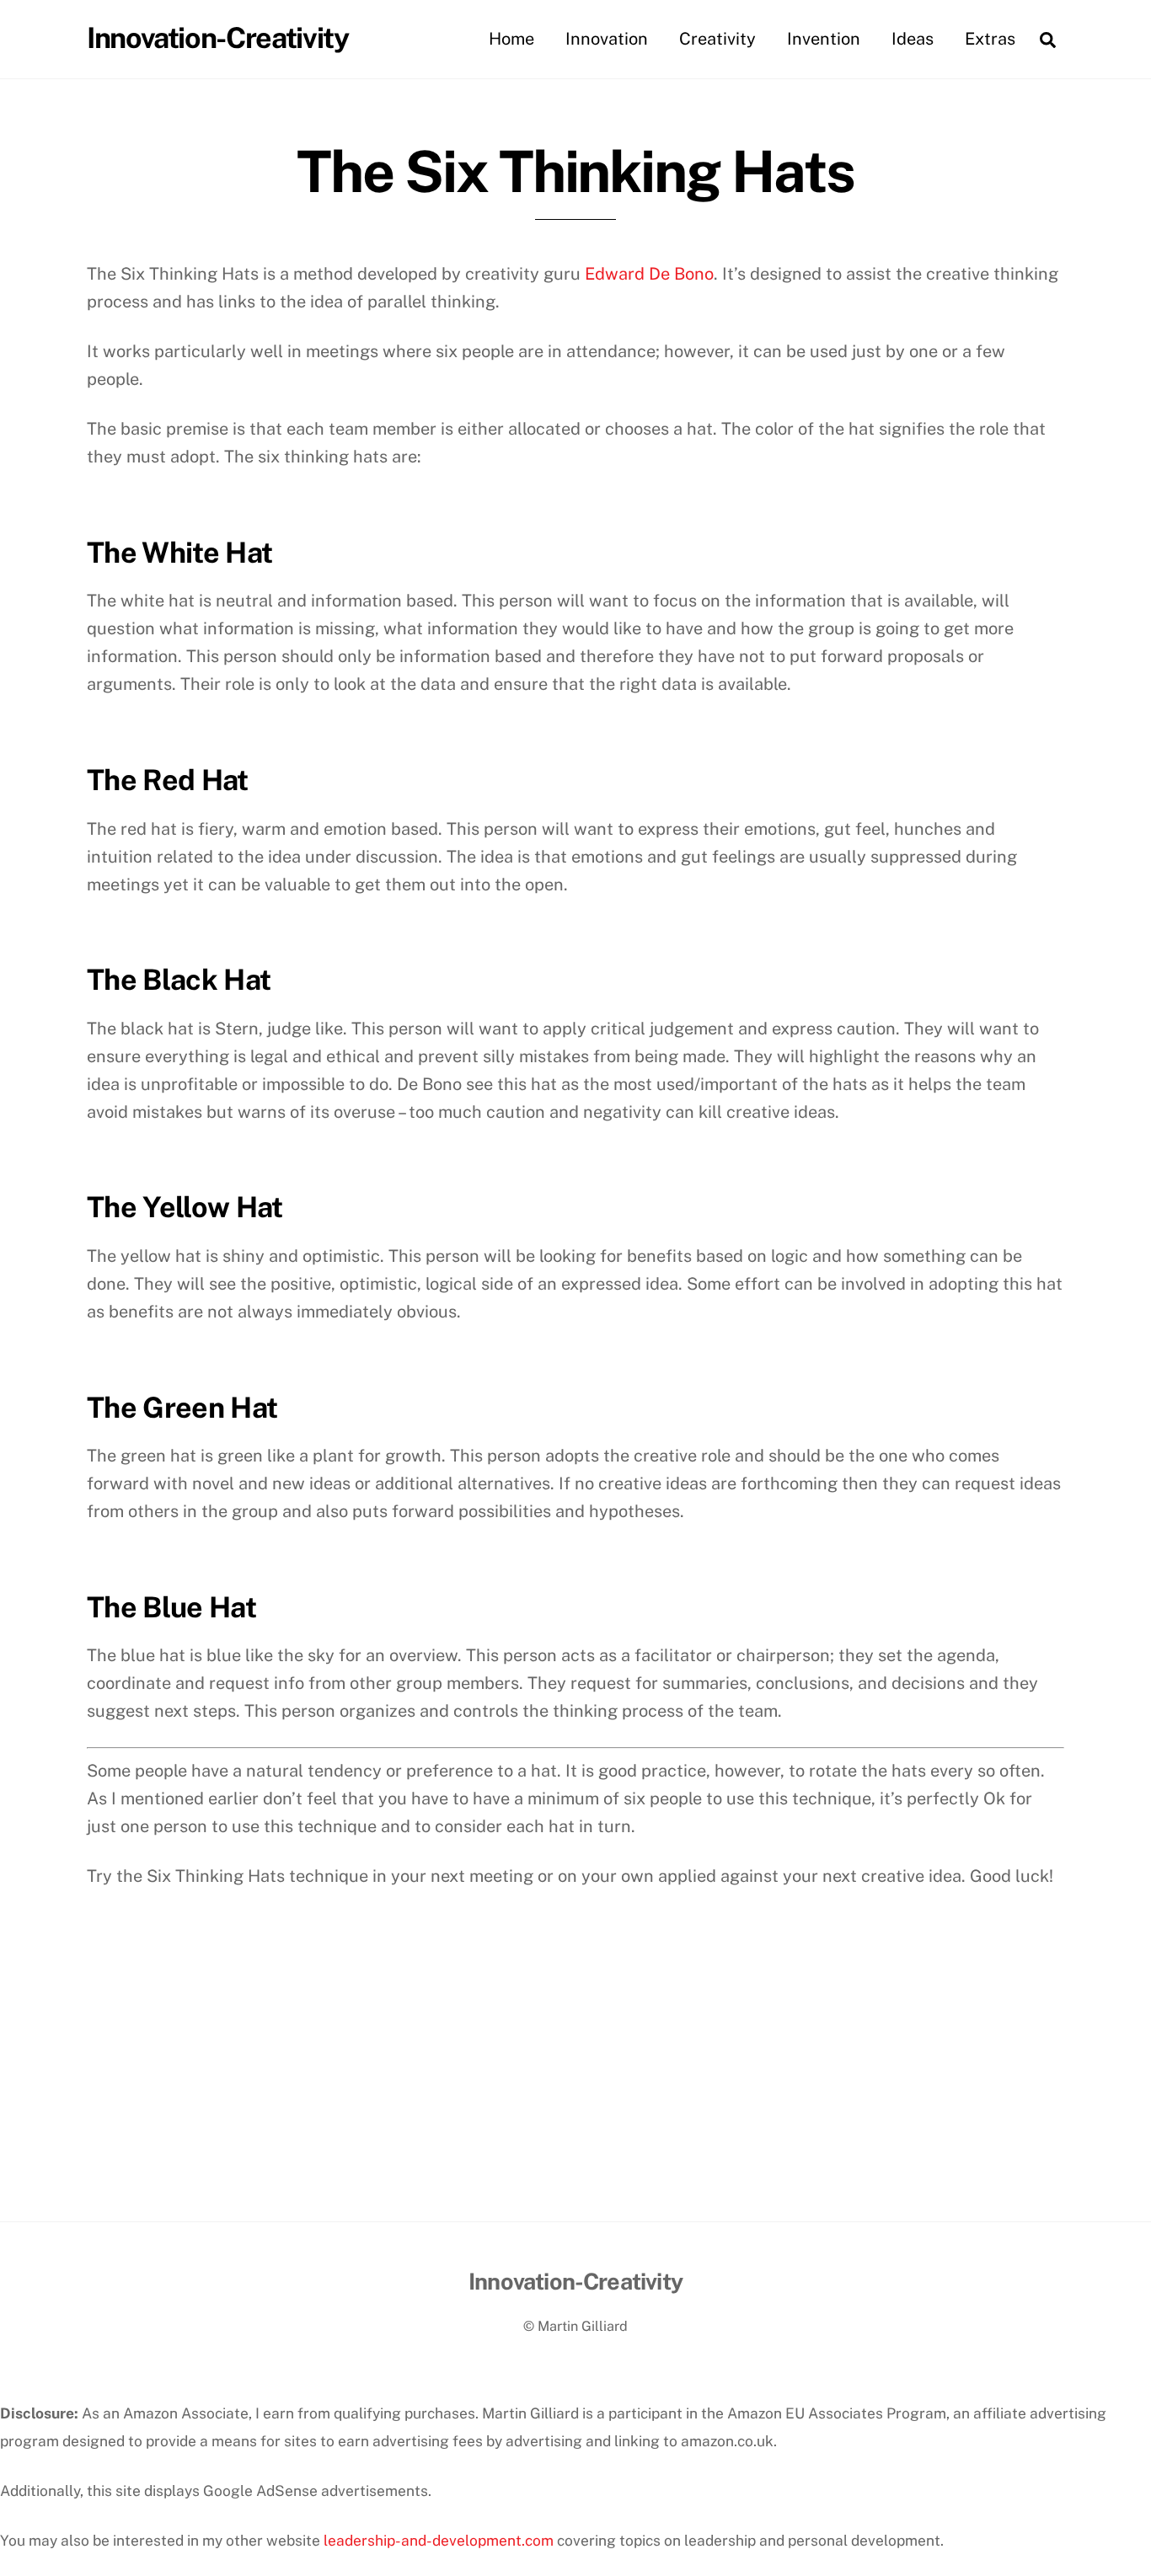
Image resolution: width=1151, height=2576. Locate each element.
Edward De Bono (649, 274)
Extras (990, 39)
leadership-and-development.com (439, 2540)
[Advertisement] (575, 2095)
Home (511, 39)
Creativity (717, 39)
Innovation (607, 39)
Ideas (913, 39)
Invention (824, 39)
